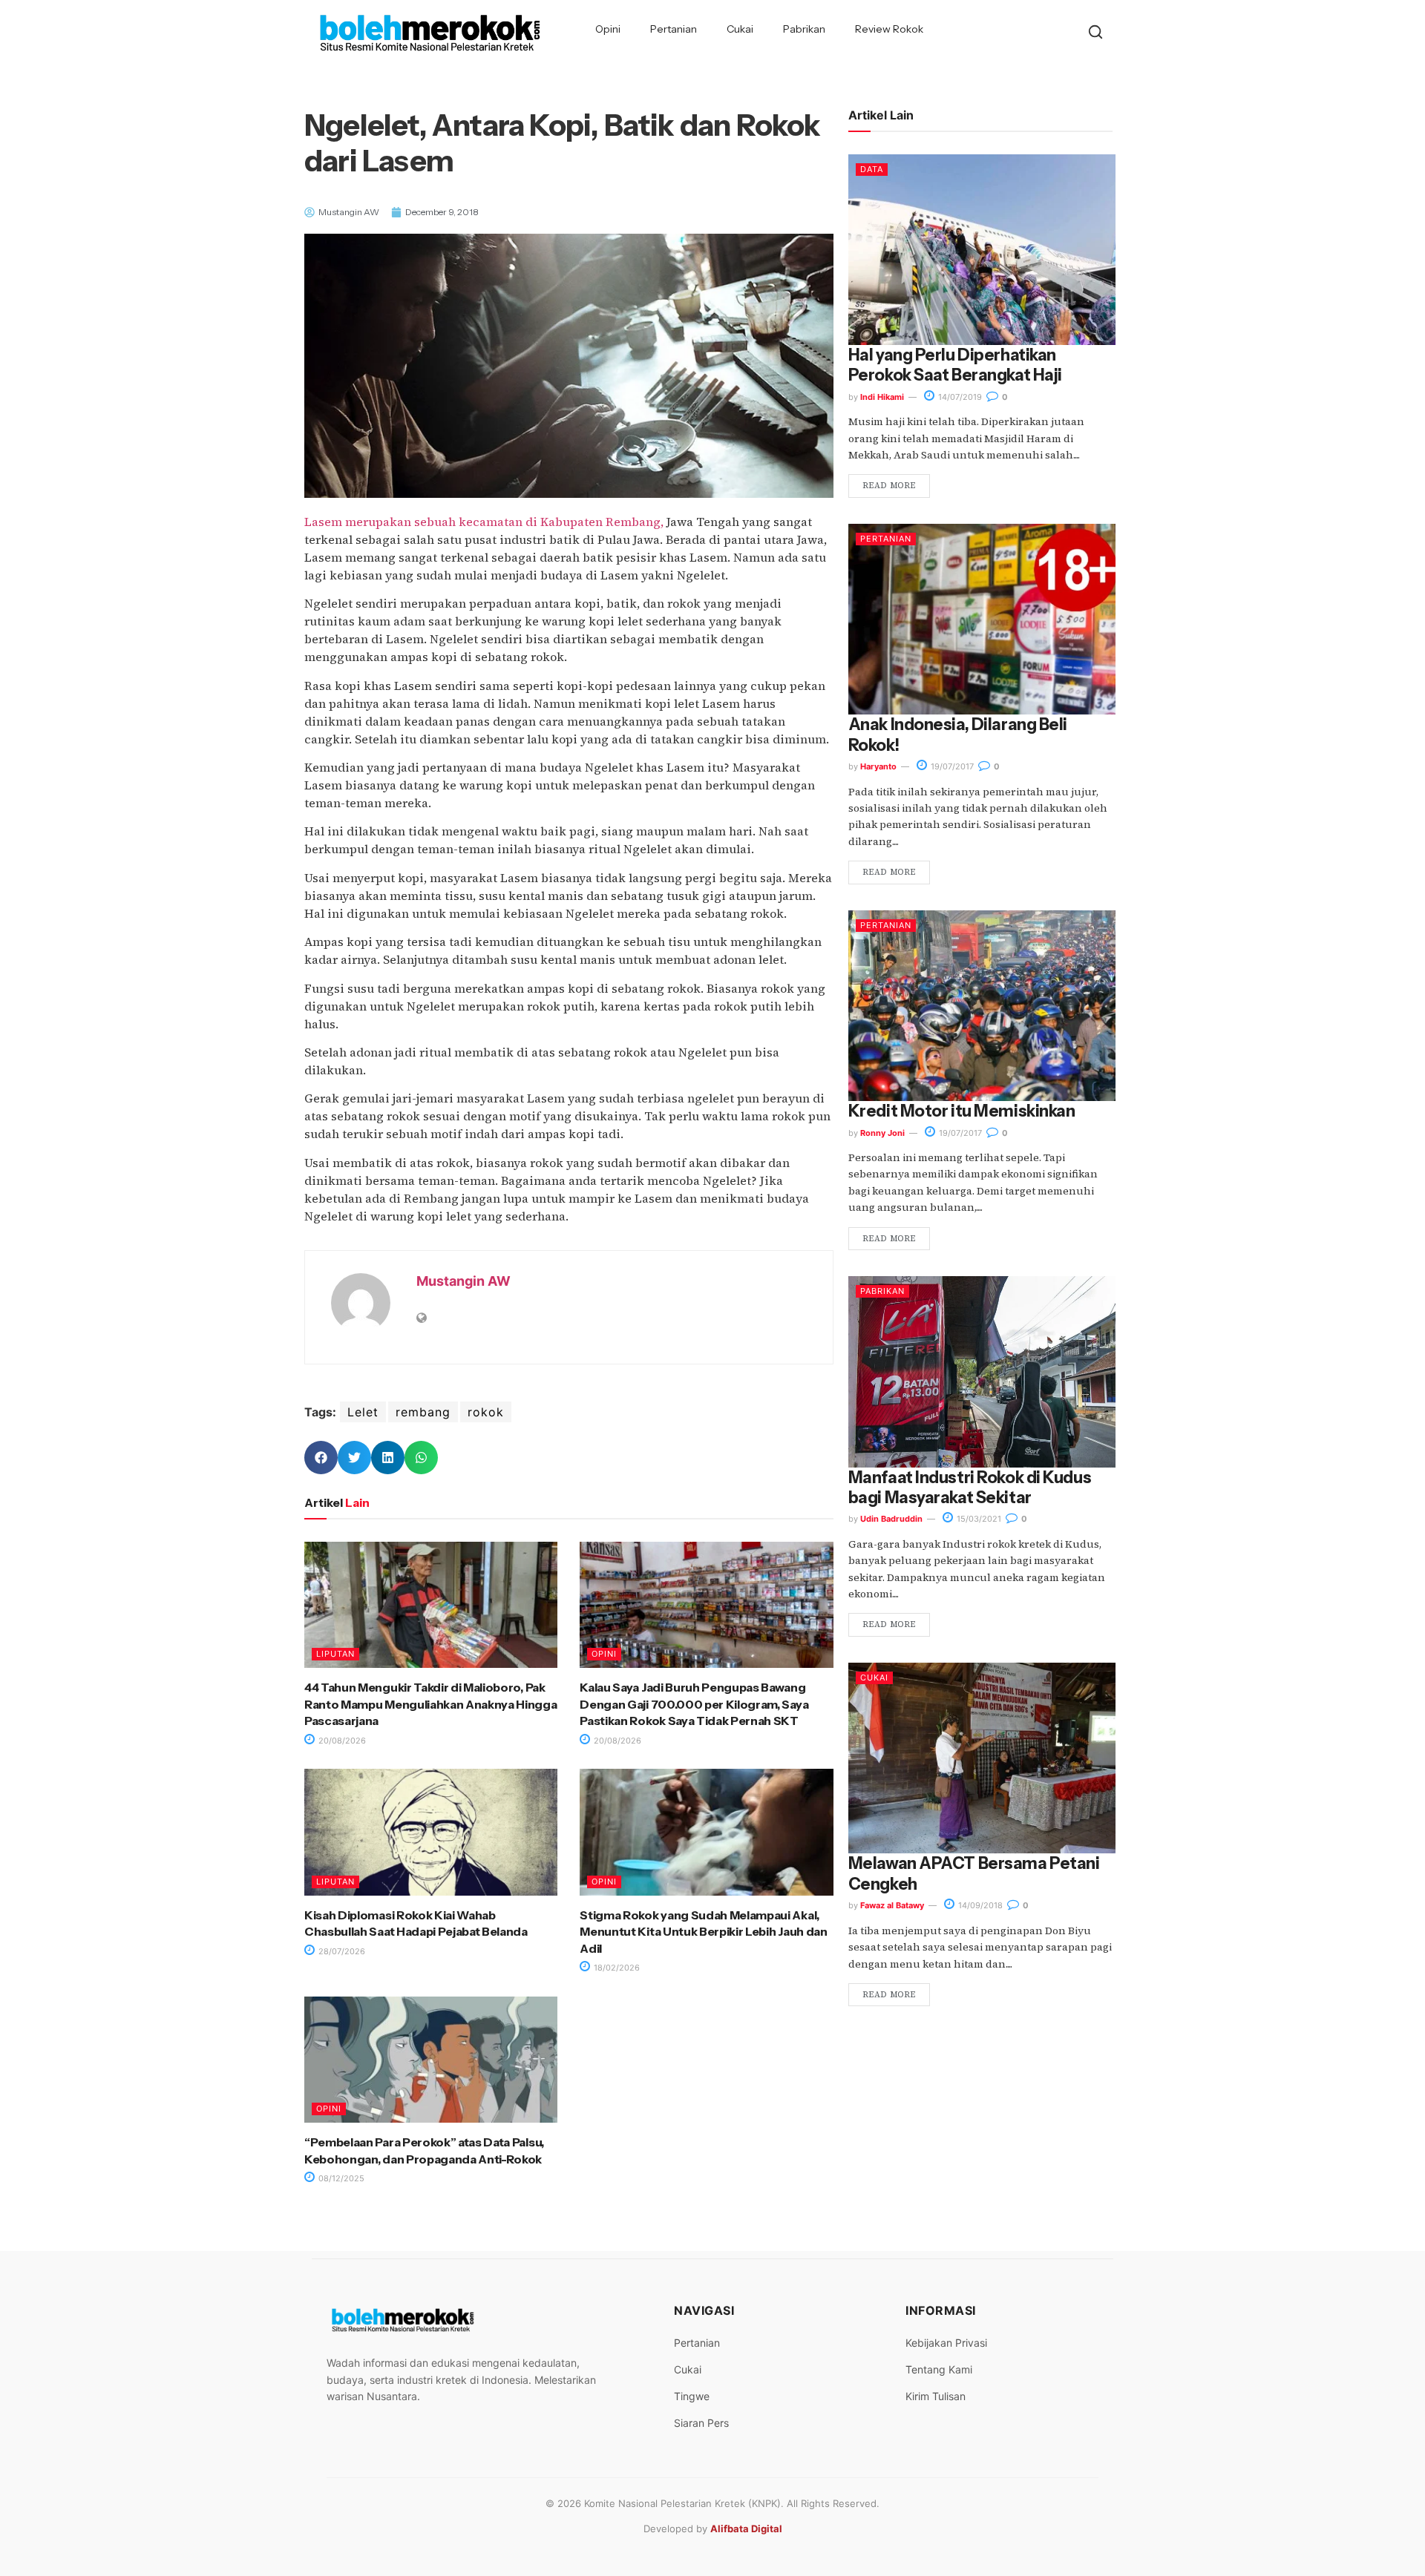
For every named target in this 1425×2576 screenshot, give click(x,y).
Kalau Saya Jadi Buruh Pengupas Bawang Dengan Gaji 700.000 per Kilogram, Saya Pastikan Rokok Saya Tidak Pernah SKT (694, 1704)
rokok (486, 1412)
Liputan (335, 1654)
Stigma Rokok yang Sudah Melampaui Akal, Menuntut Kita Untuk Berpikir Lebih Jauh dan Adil (703, 1932)
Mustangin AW (463, 1281)
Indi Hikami (882, 397)
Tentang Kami (939, 2369)
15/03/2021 (978, 1519)
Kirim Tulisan (936, 2396)
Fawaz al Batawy (892, 1905)
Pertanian (674, 29)
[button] (321, 1458)
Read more (889, 486)
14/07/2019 (959, 397)
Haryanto (878, 766)
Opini (608, 29)
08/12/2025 (340, 2178)
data (872, 169)
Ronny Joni (882, 1133)
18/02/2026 (616, 1968)
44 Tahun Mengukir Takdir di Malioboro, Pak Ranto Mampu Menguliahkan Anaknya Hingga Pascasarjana (431, 1704)
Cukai (740, 29)
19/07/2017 (951, 766)
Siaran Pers (701, 2423)
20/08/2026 (341, 1741)
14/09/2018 (979, 1905)
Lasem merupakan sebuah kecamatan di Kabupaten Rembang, (484, 522)
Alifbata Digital (746, 2529)
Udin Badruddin (891, 1519)
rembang (423, 1412)
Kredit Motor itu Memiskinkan (962, 1111)
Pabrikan (804, 29)
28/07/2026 (341, 1951)
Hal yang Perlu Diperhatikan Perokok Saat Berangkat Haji (955, 365)
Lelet (363, 1412)
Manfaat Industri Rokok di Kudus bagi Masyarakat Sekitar (970, 1488)
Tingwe (692, 2396)
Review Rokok (889, 29)
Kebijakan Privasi (946, 2343)
